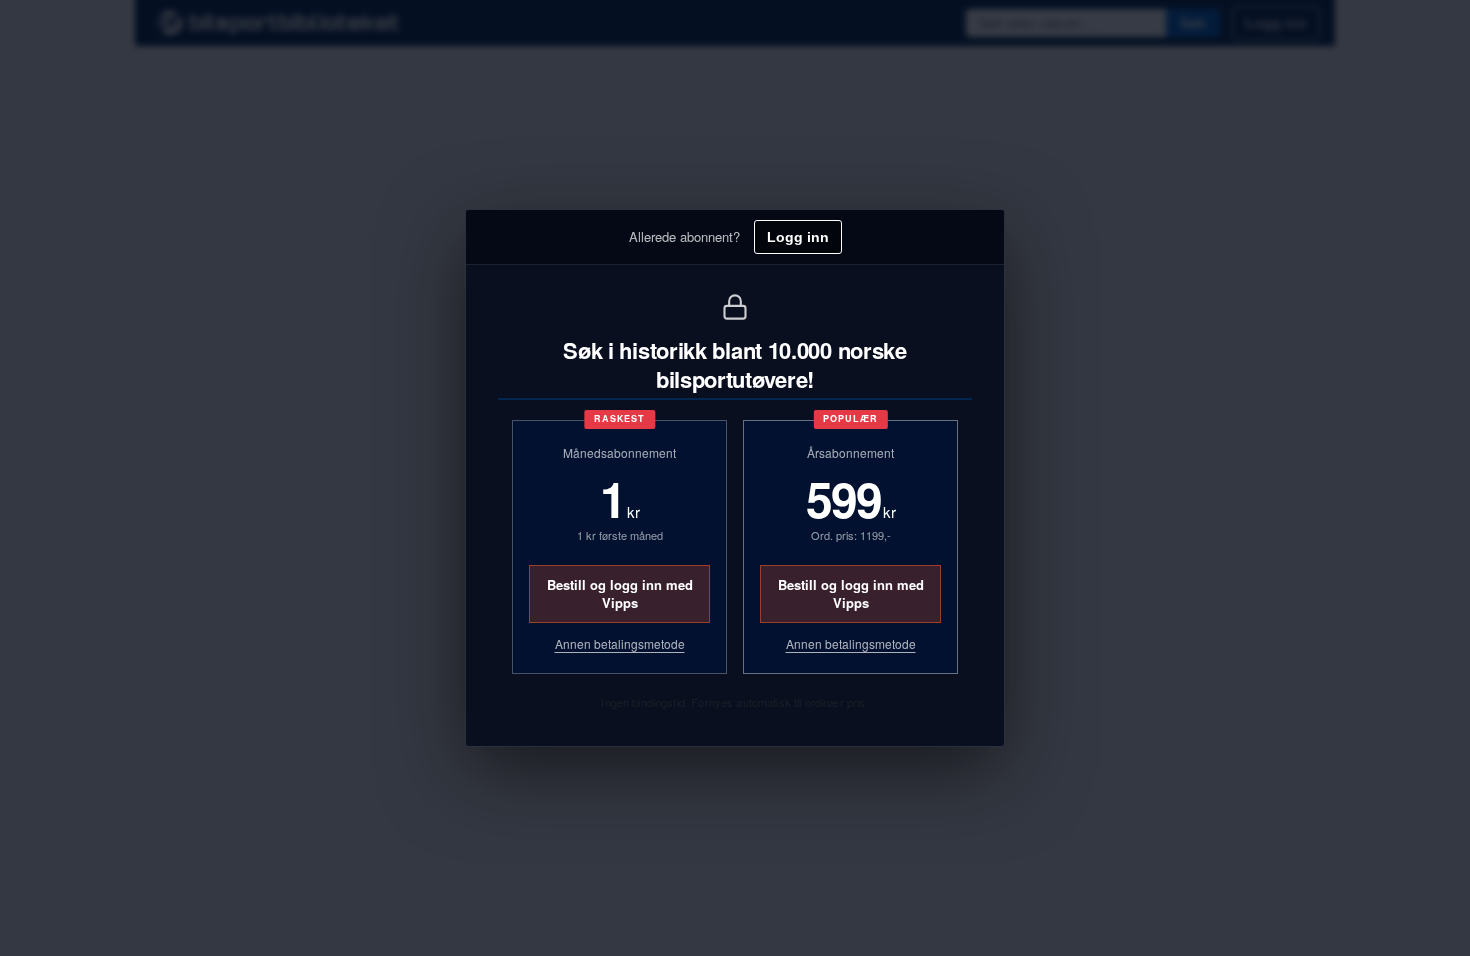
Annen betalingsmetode (620, 644)
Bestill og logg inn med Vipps (620, 593)
